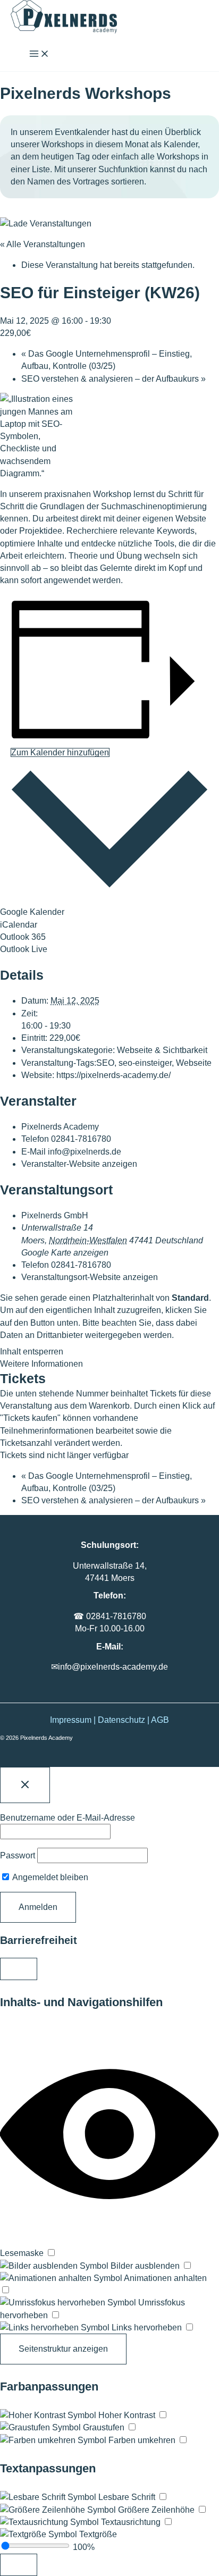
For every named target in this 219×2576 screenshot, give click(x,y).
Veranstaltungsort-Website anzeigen (90, 1277)
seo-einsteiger (145, 1063)
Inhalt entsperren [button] (32, 1352)
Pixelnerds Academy (60, 1127)
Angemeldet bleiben (49, 1877)
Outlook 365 (23, 937)
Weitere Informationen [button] (41, 1364)
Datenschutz (121, 1720)
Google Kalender (32, 912)
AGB (160, 1720)
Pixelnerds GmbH (55, 1215)
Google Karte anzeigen (65, 1253)
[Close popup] (25, 1785)
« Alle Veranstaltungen (43, 244)
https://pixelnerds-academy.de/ (113, 1075)
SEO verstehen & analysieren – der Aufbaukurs (113, 379)
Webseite (194, 1063)
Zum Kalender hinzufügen (60, 752)
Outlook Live (24, 949)
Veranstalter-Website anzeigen (79, 1164)
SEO (105, 1063)
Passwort (18, 1855)
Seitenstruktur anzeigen (63, 2349)
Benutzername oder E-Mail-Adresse (68, 1818)
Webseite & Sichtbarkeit (162, 1050)
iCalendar (19, 925)
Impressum (71, 1720)
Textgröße (97, 2534)
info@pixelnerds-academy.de (113, 1667)
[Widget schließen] (19, 1969)
